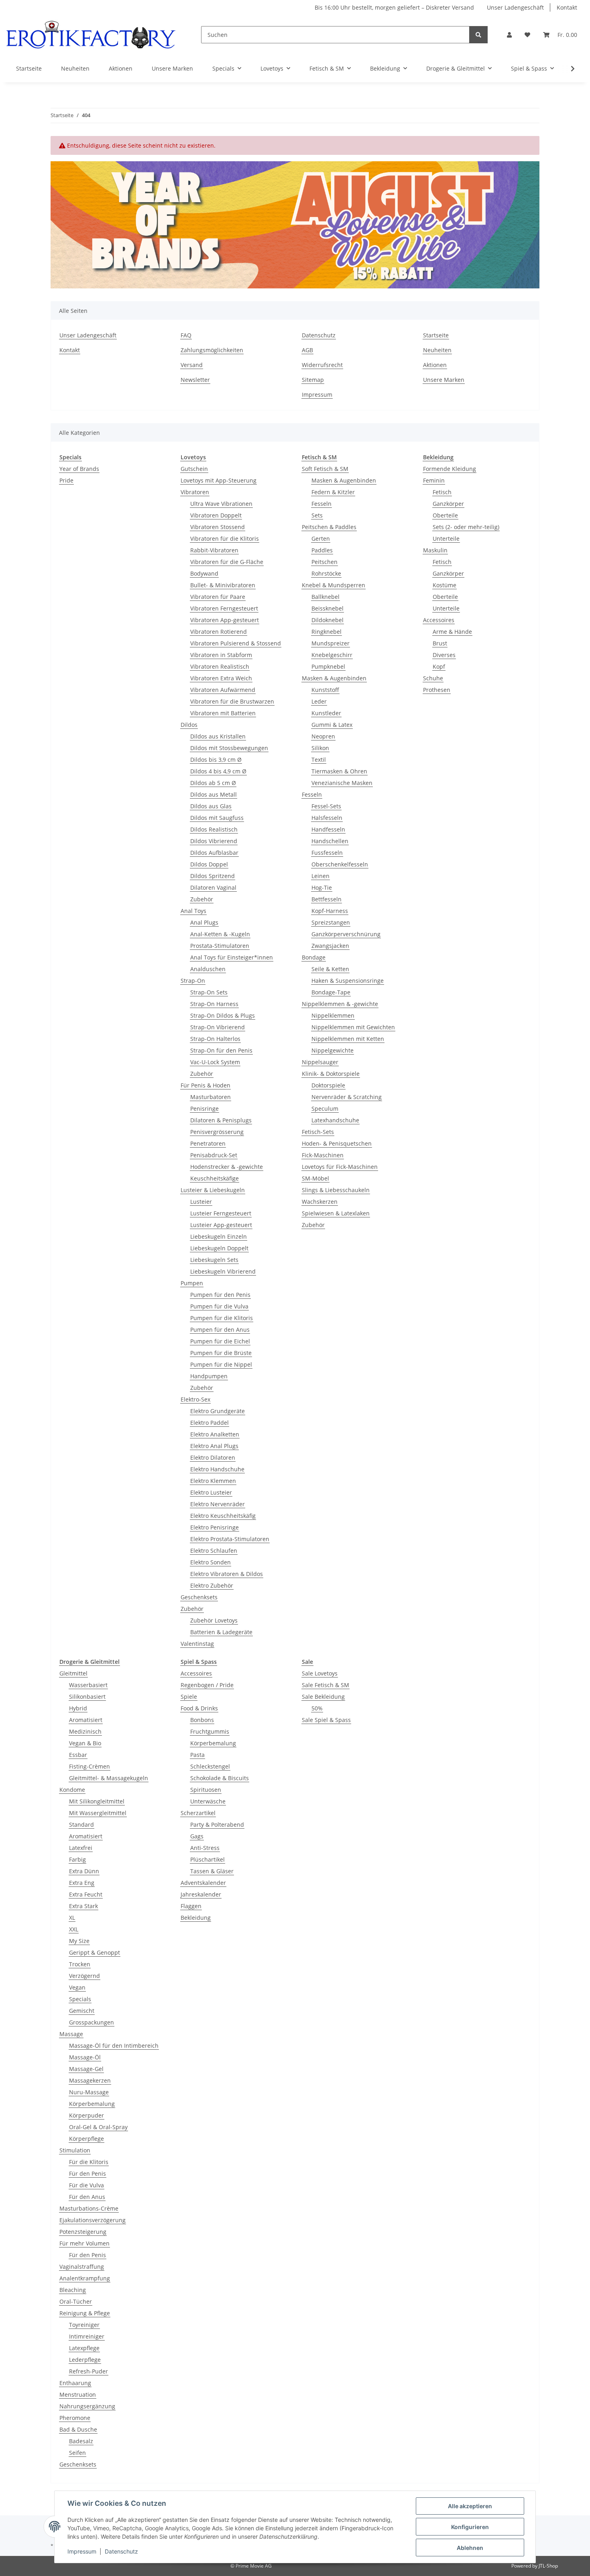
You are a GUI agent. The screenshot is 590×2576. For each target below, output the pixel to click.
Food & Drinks (199, 1708)
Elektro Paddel (210, 1423)
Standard (81, 1824)
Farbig (77, 1859)
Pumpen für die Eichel (220, 1341)
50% (317, 1708)
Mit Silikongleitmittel (97, 1801)
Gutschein (194, 469)
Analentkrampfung (85, 2278)
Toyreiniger (84, 2325)
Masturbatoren (211, 1097)
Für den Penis (87, 2173)
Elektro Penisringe (215, 1527)
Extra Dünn (84, 1871)
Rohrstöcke (326, 573)
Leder (319, 701)
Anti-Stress (205, 1848)
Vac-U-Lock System (215, 1062)
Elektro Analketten (215, 1434)
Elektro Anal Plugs (214, 1446)
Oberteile (445, 515)
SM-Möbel (315, 1178)
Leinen (320, 876)
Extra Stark (83, 1906)
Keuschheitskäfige (215, 1178)
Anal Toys (193, 911)
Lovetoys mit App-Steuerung (219, 480)
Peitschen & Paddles (329, 527)
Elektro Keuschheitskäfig (223, 1516)
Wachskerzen (320, 1202)
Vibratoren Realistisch (220, 666)
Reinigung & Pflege (85, 2313)
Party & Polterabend (217, 1824)
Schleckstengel (210, 1766)
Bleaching (73, 2290)
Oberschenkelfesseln (340, 864)
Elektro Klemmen (213, 1481)
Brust (440, 643)
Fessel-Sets (326, 806)
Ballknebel (326, 597)
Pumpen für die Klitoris (222, 1318)
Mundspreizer (331, 643)
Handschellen (330, 841)
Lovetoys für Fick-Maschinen (340, 1167)
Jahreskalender (201, 1894)
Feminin (434, 480)
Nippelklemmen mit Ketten (348, 1039)
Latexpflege (84, 2348)
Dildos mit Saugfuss (217, 818)
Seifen (77, 2453)
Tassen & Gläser (212, 1871)
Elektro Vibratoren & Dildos (227, 1574)
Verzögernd (84, 1976)
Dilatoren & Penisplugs (221, 1120)
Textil (319, 760)
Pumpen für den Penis (220, 1295)
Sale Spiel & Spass (326, 1720)
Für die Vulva (86, 2185)
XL (72, 1918)
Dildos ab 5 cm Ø (213, 783)
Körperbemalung (92, 2104)
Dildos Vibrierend (214, 841)
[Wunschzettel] (527, 35)
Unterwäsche (208, 1801)
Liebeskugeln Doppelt (219, 1248)
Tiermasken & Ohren (339, 771)
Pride (66, 480)
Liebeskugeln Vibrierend (223, 1271)
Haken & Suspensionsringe (348, 981)
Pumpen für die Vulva (219, 1306)
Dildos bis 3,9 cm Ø (216, 760)
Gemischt (82, 2011)
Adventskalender (203, 1883)
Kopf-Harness (330, 911)
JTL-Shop (548, 2566)
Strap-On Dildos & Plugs (223, 1015)
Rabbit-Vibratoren (214, 550)
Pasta (197, 1755)
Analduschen (208, 969)
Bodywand (204, 573)
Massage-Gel (86, 2069)
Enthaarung (75, 2383)
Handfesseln (328, 829)
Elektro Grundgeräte (218, 1411)
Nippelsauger (320, 1062)
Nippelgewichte (333, 1050)
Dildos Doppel (209, 864)
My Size (79, 1941)
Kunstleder (326, 713)
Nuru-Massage (89, 2092)
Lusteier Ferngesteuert (221, 1213)
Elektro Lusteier (211, 1492)
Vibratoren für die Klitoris (225, 539)
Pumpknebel (328, 666)
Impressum (317, 395)
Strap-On (193, 981)
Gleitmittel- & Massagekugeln (109, 1778)
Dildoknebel (328, 620)
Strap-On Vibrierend (218, 1027)
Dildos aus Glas (211, 806)
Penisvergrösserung (217, 1132)
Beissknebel (328, 608)
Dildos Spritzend (213, 876)
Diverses (444, 655)
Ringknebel (327, 632)
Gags (197, 1836)
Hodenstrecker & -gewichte (227, 1167)
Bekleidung (196, 1918)
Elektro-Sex (195, 1399)
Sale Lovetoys (320, 1673)
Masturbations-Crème (89, 2208)
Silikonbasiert (87, 1697)
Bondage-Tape (331, 992)
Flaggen (191, 1906)
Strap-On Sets (209, 992)
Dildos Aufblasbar (214, 853)
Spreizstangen (331, 922)
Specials (80, 1999)
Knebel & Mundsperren (334, 585)
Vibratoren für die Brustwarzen (232, 701)
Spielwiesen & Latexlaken (336, 1213)
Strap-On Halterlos (215, 1039)
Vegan (77, 1987)
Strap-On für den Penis (221, 1050)
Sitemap (313, 380)
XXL (74, 1929)
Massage (71, 2034)
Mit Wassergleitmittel (98, 1813)
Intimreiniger (87, 2336)
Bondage (314, 957)
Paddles (322, 550)
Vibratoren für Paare (218, 597)
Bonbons (202, 1720)
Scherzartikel (198, 1813)
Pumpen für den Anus (220, 1330)
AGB (307, 350)
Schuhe (433, 678)
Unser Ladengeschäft (515, 7)
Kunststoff (325, 690)
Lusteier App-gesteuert (221, 1225)
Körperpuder (86, 2115)
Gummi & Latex (332, 725)
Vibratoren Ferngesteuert (224, 608)
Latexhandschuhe (335, 1120)
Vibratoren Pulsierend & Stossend (236, 643)
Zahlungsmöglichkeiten (212, 350)
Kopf (439, 666)
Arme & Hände (452, 632)
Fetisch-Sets (318, 1132)
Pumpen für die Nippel (221, 1364)
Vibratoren (195, 492)
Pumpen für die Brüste (221, 1353)
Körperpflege (86, 2139)
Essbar (78, 1755)
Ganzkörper (448, 504)
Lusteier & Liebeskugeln (213, 1190)
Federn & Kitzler (333, 492)
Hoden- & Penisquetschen (337, 1143)
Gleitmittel (73, 1673)
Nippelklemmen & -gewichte (340, 1004)
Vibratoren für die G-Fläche (227, 562)
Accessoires (439, 620)
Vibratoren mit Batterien (223, 713)
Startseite (29, 68)
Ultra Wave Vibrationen (221, 504)
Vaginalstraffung (82, 2267)
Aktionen (121, 68)
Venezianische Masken (342, 783)
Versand (192, 365)
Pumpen (192, 1283)
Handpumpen (209, 1376)
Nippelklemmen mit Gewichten (353, 1027)
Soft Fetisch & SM (325, 469)
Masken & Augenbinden (344, 480)
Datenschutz (319, 335)
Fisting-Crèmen (90, 1766)
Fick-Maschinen (323, 1155)
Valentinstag (197, 1644)
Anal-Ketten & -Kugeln (220, 934)
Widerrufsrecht (322, 365)
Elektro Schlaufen (214, 1551)
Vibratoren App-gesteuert (225, 620)
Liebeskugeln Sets (214, 1260)
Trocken (80, 1964)
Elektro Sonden (211, 1562)
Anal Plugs (204, 922)
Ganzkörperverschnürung (346, 934)
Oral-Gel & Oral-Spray (98, 2127)
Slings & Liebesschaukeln (336, 1190)
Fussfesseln (327, 853)
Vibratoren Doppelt (216, 515)
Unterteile (446, 539)
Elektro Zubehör (212, 1585)
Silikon (320, 748)
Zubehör (202, 899)
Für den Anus (87, 2197)
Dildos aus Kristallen (218, 736)
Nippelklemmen (333, 1015)
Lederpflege (85, 2360)
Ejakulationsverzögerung (93, 2220)
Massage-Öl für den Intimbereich (114, 2046)
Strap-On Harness (214, 1004)
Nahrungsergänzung (87, 2406)
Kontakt (567, 7)
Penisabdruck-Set (214, 1155)
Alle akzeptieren (470, 2506)
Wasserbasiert (88, 1685)
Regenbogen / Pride (207, 1685)
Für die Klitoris (89, 2162)
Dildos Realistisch (214, 829)
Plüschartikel (208, 1859)
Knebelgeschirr (332, 655)
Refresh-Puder (88, 2371)
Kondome (72, 1790)
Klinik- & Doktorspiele (331, 1074)
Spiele (189, 1697)
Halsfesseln (327, 818)
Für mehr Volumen (84, 2243)
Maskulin (435, 550)
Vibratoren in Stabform (221, 655)
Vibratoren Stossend (218, 527)
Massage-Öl (85, 2057)
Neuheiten (75, 68)
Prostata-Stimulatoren (220, 946)
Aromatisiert (86, 1720)
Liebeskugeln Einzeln (219, 1236)
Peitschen (324, 562)
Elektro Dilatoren (213, 1457)
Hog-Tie (322, 887)
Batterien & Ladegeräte (221, 1632)
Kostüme (445, 585)
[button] (509, 35)
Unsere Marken (172, 68)
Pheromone (75, 2418)
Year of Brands (79, 469)
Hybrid (78, 1708)
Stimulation (75, 2150)
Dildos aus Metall (214, 794)
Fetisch (442, 492)
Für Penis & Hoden (205, 1085)
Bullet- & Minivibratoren (223, 585)
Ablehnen (470, 2548)
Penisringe (204, 1108)
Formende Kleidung (450, 469)
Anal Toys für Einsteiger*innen (232, 957)
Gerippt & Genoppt (95, 1952)
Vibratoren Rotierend (219, 632)
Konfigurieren (470, 2527)
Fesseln (321, 504)
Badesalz (81, 2441)
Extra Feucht (86, 1894)
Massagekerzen (90, 2080)
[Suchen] (478, 35)
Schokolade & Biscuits (220, 1778)
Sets (317, 515)
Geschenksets (199, 1597)
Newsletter (195, 380)
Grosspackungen (92, 2022)
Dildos (189, 725)
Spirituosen (206, 1790)
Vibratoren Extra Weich (221, 678)
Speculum (325, 1108)
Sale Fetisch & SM (326, 1685)
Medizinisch (85, 1731)
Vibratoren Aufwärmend (223, 690)
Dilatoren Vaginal (213, 887)
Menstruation (78, 2394)
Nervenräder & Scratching (347, 1097)
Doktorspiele (328, 1085)
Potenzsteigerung (83, 2232)
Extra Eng (82, 1883)
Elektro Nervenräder (218, 1504)
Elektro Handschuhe (217, 1469)
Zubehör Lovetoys (214, 1620)
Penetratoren (208, 1143)
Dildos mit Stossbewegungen (229, 748)
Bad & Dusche (78, 2429)
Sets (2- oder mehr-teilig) (466, 527)
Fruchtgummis (210, 1731)
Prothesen (437, 690)
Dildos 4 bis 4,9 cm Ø (218, 771)
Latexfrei (81, 1848)
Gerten (321, 539)
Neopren (323, 736)
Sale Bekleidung (323, 1697)
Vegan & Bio (85, 1743)
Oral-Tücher (76, 2301)
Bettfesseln (327, 899)
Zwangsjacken (330, 946)
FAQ (186, 335)
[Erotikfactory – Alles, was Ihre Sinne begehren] (91, 35)
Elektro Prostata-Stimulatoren (230, 1539)
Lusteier (201, 1202)
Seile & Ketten (330, 969)
